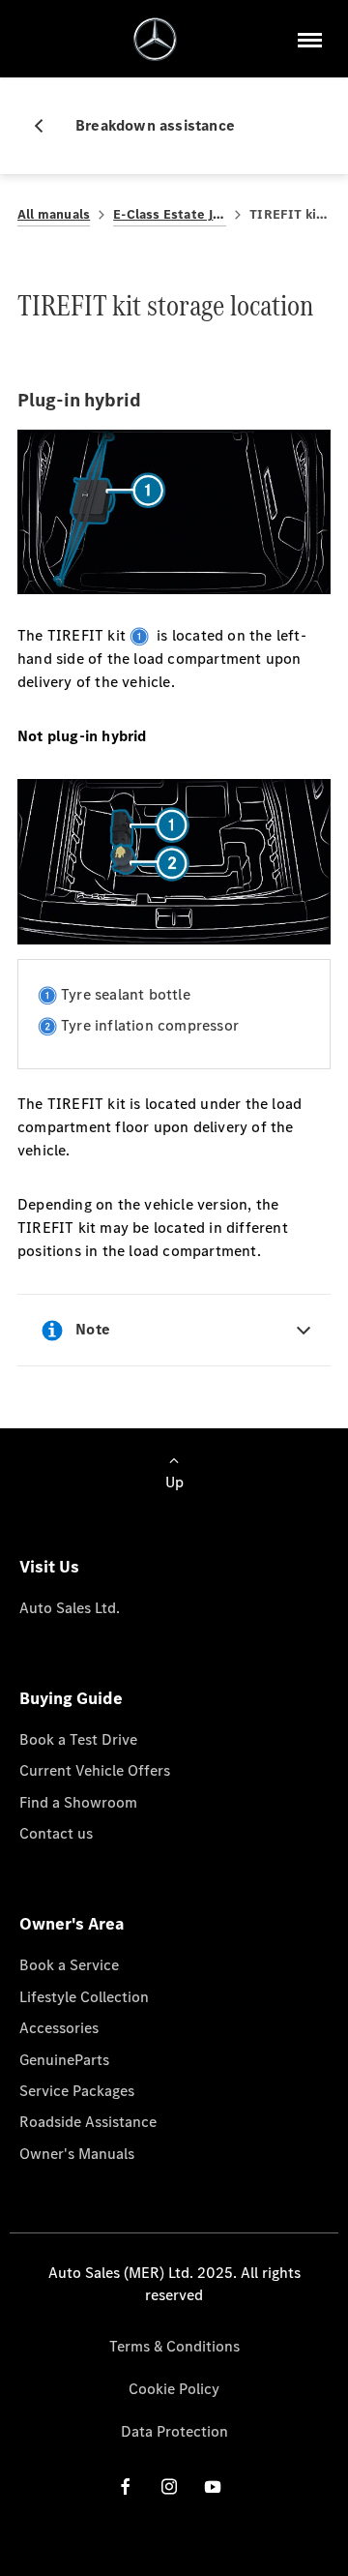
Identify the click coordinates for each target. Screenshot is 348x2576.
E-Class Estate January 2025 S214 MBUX (170, 214)
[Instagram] (169, 2486)
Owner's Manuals (77, 2154)
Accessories (59, 2028)
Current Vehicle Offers (95, 1770)
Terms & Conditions (174, 2346)
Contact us (56, 1833)
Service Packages (77, 2091)
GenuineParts (64, 2060)
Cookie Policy (174, 2389)
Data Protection (174, 2431)
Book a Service (69, 1965)
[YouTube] (213, 2486)
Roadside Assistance (88, 2122)
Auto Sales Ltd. (70, 1608)
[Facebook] (126, 2486)
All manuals (54, 214)
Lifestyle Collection (84, 1997)
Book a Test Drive (78, 1739)
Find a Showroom (78, 1802)
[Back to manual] (46, 126)
